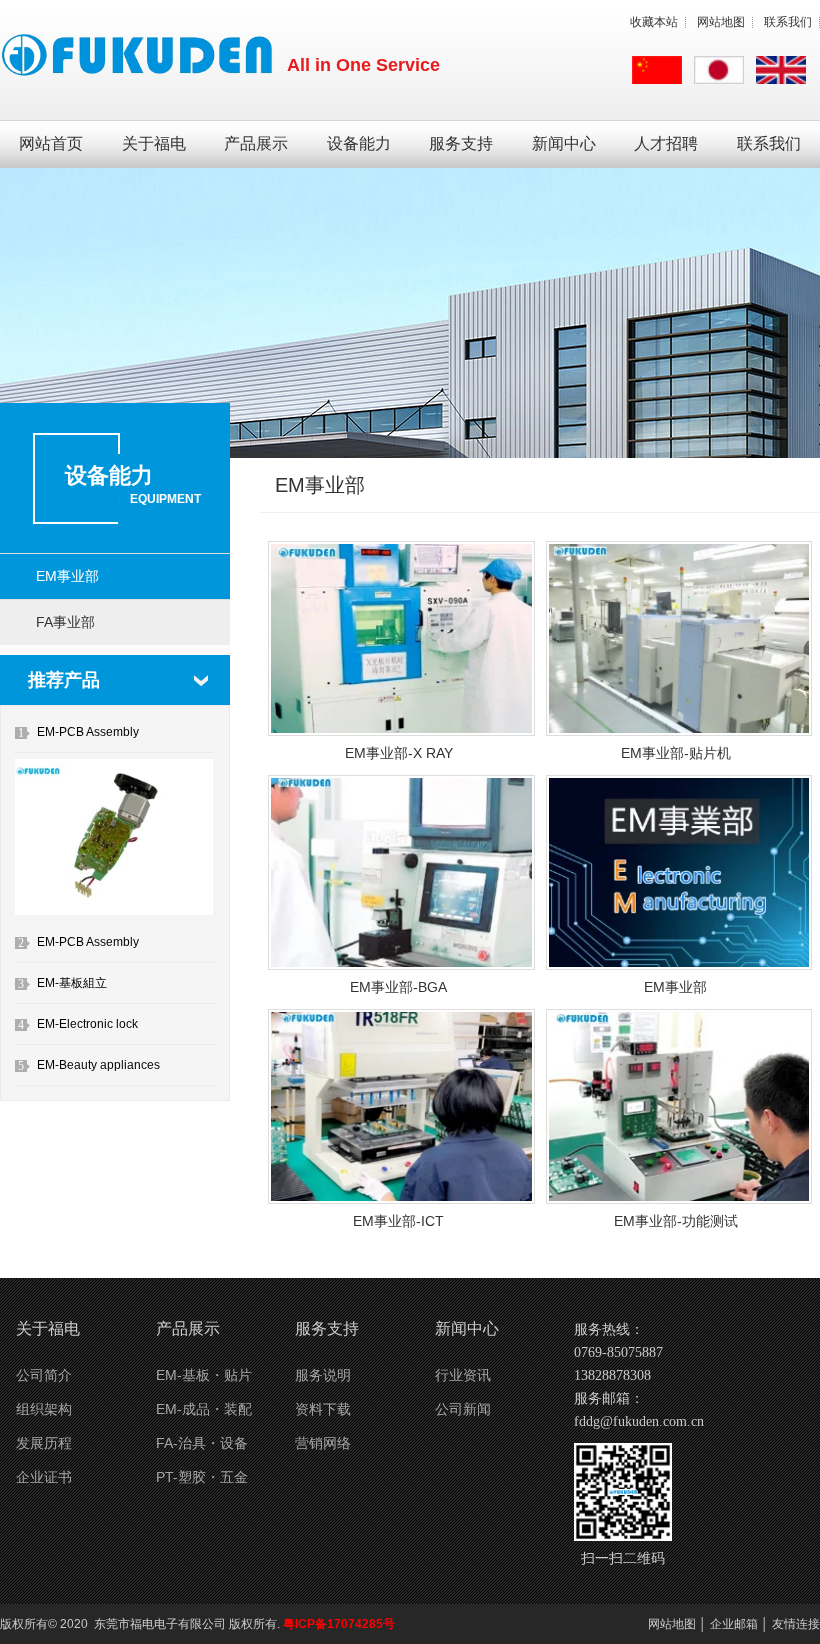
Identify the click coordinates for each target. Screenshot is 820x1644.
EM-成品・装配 (204, 1409)
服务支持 (461, 143)
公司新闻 (463, 1409)
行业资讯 (463, 1375)
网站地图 (721, 22)
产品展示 (256, 143)
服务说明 (323, 1375)
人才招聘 (666, 143)
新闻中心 (564, 143)
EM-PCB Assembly (88, 732)
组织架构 (44, 1409)
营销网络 (323, 1443)
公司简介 (44, 1375)
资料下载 (323, 1409)
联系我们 (788, 22)
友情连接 (796, 1624)
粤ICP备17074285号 (339, 1624)
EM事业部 (67, 576)
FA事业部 (65, 622)
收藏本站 (654, 22)
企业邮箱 (734, 1624)
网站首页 (51, 143)
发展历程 (44, 1443)
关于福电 (154, 143)
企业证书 (44, 1477)
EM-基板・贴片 (204, 1375)
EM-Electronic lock (87, 1024)
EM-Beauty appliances (98, 1065)
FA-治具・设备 (202, 1443)
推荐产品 (64, 680)
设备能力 (359, 143)
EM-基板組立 (72, 983)
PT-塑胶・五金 (202, 1477)
